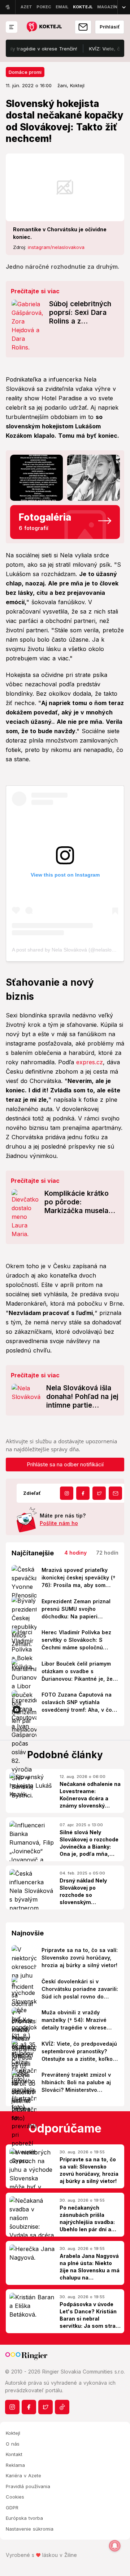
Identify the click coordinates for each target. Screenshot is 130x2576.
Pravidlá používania (28, 2486)
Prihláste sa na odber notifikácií (65, 1464)
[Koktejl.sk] (44, 27)
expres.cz (90, 1062)
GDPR (12, 2508)
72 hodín (107, 1553)
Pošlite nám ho (59, 1523)
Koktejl (13, 2433)
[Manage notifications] (115, 2546)
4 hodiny (75, 1553)
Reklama (15, 2465)
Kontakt (14, 2454)
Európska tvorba (24, 2518)
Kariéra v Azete (23, 2475)
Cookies (15, 2497)
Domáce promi (25, 72)
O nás (13, 2444)
